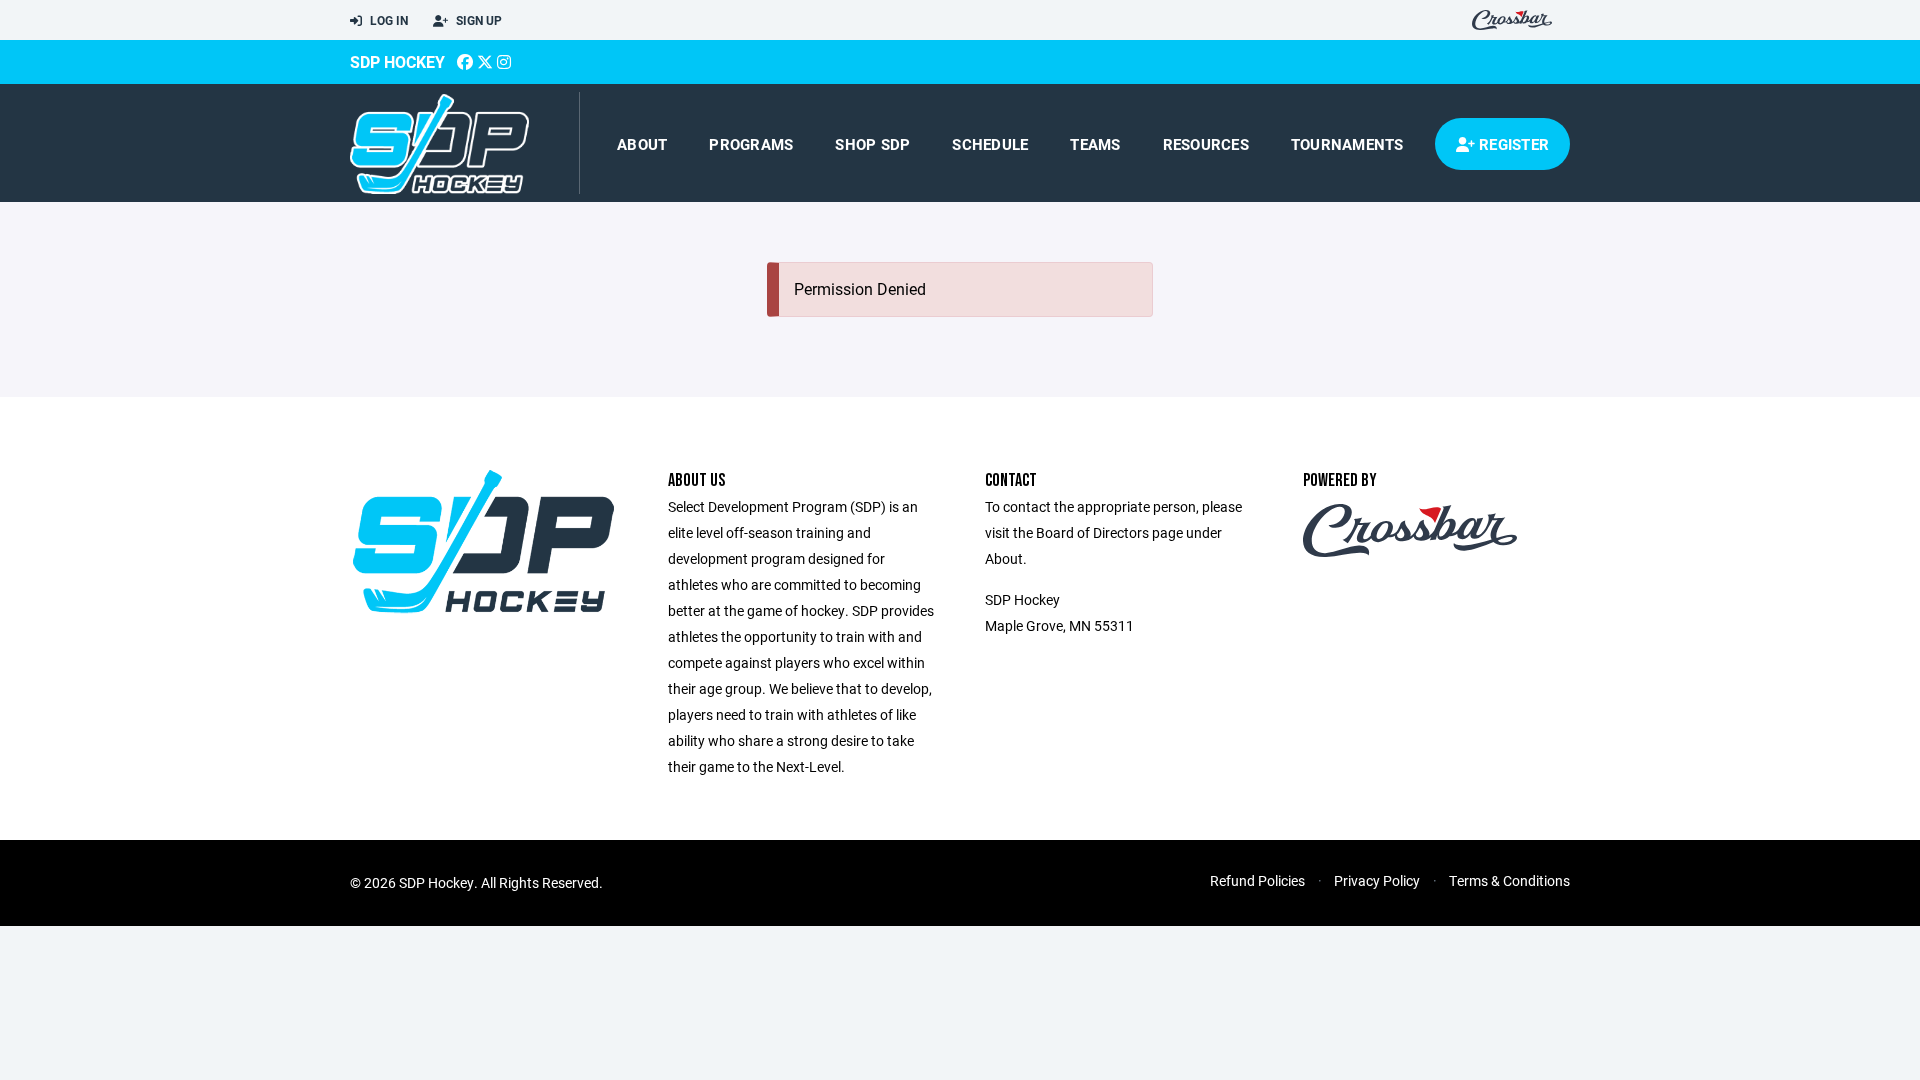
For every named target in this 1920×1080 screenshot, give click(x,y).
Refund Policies (1257, 880)
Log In (387, 20)
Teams (1095, 144)
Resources (1206, 144)
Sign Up (477, 20)
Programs (751, 144)
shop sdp (872, 144)
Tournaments (1347, 144)
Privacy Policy (1377, 880)
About (642, 144)
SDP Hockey (397, 61)
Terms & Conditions (1509, 880)
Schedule (990, 144)
